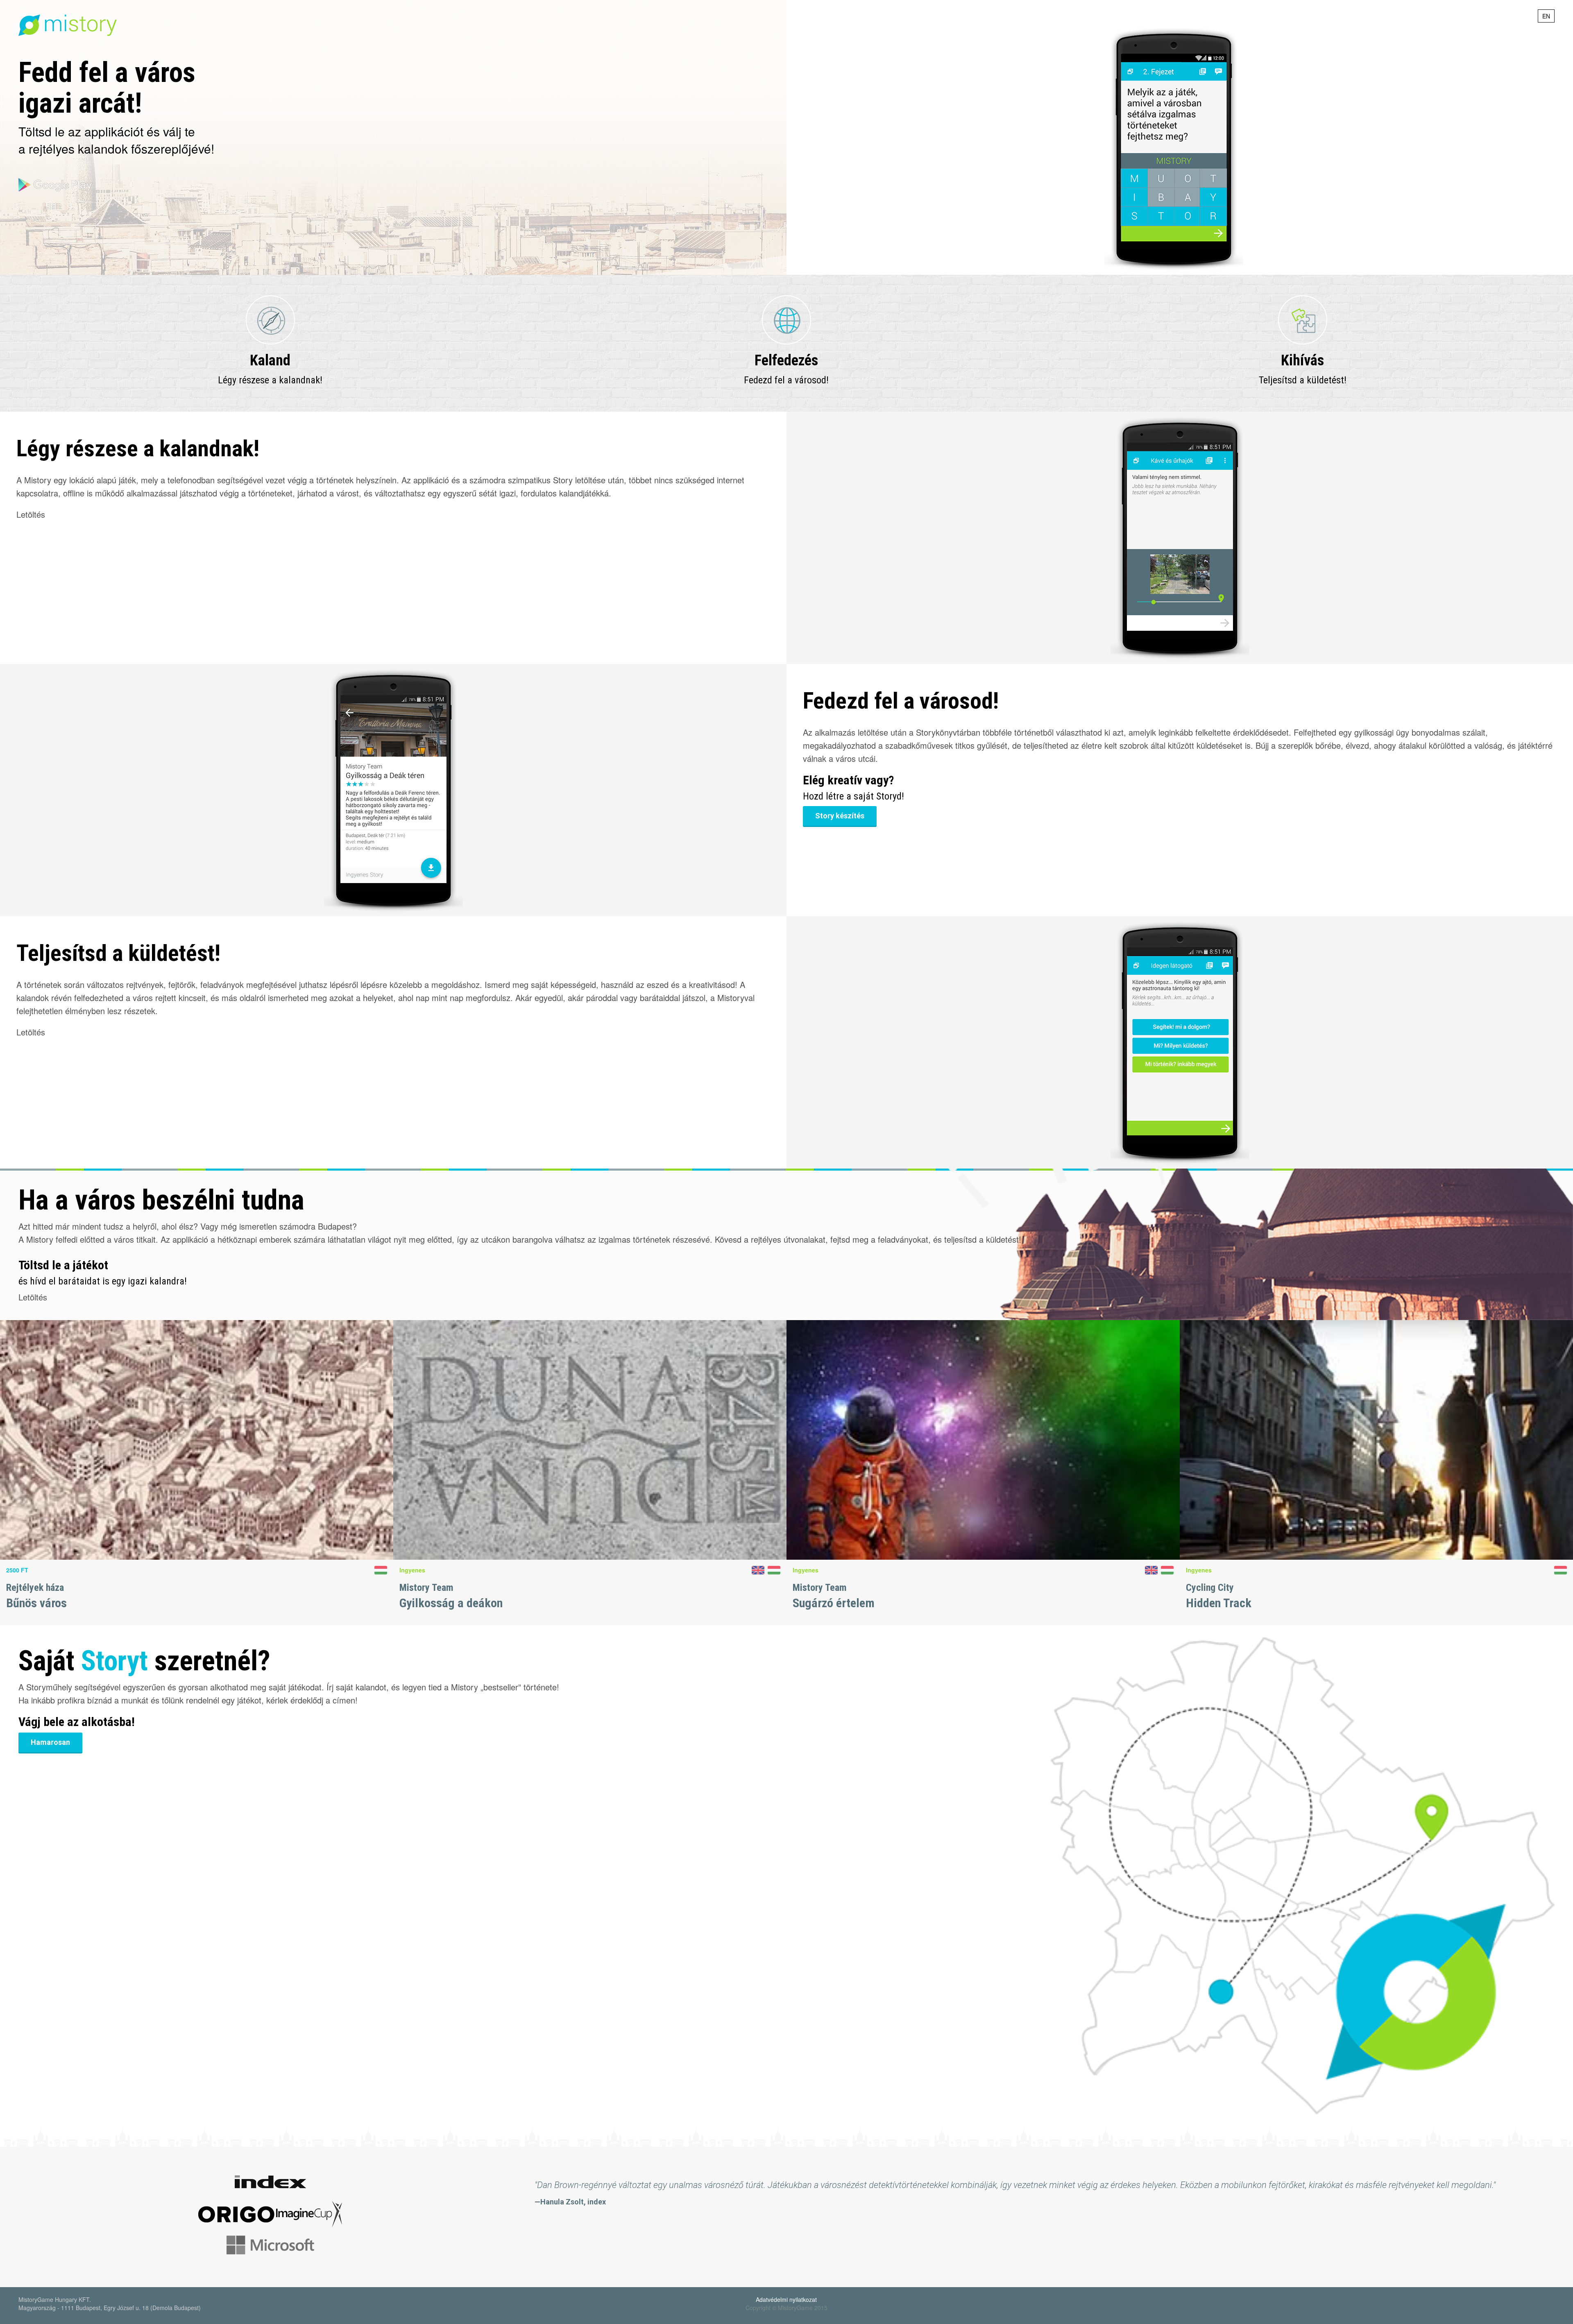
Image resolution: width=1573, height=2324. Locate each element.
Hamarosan (50, 1742)
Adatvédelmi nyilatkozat (786, 2299)
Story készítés (840, 816)
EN (1546, 16)
